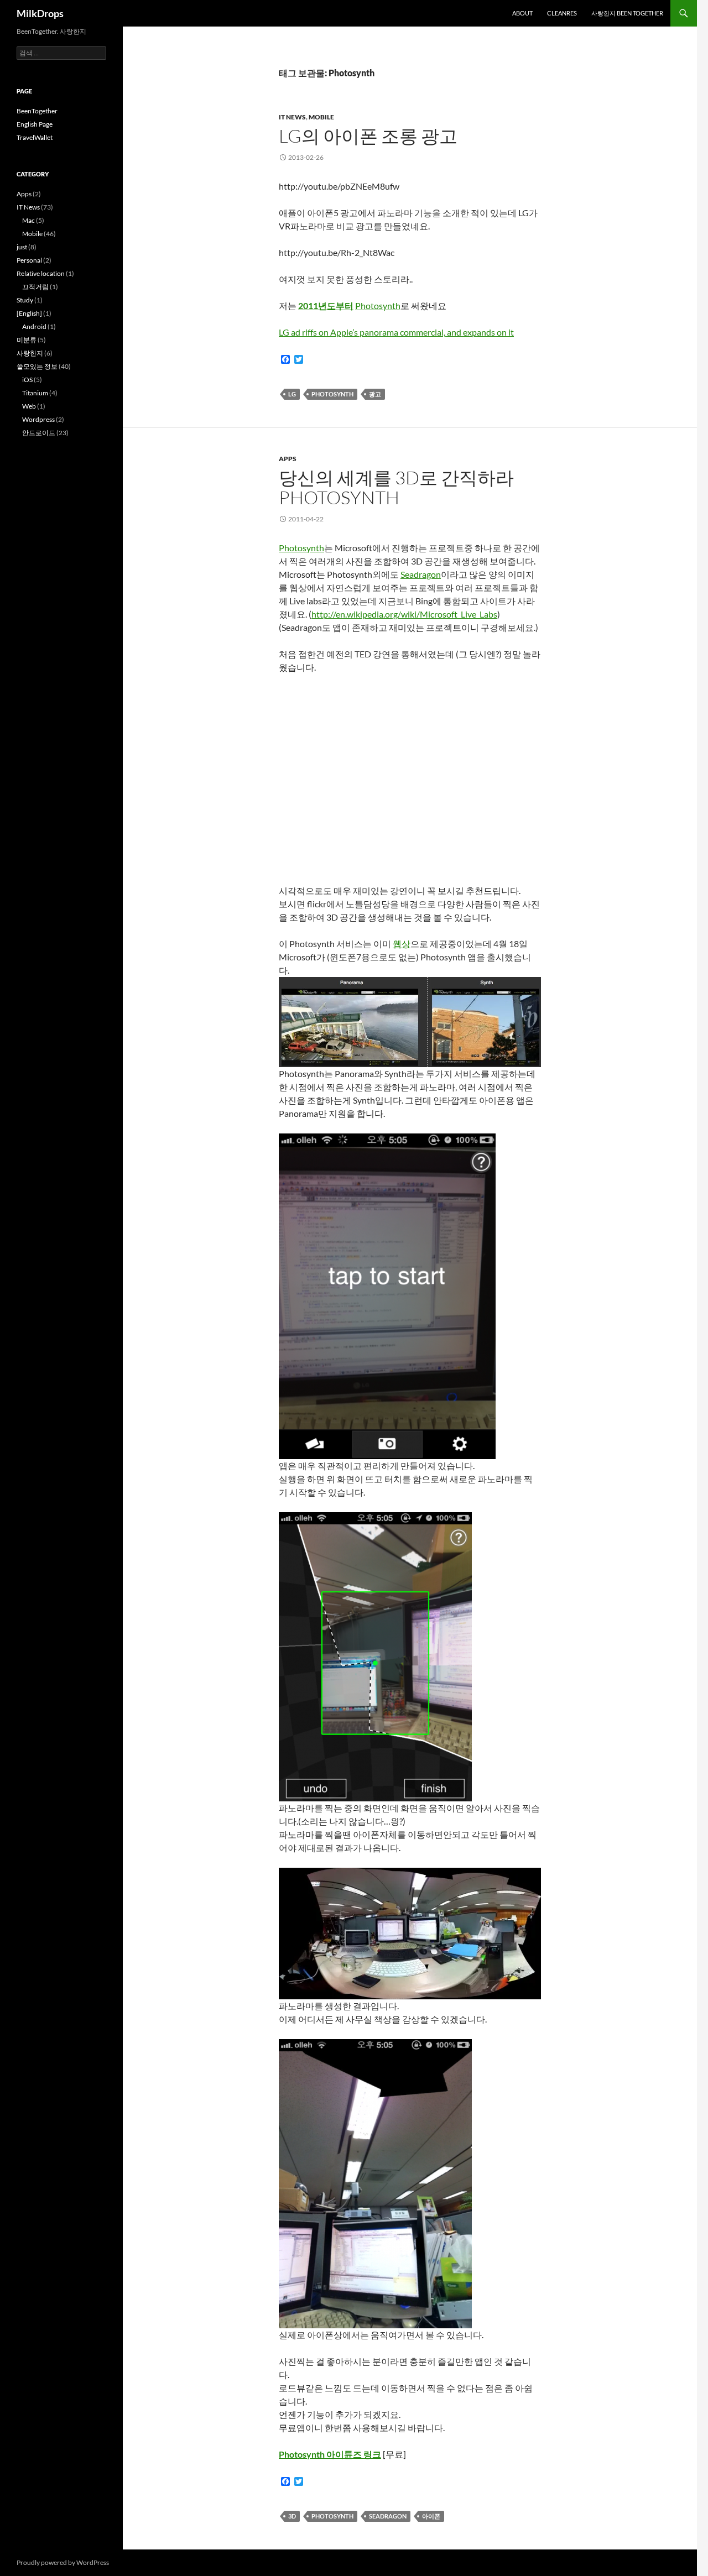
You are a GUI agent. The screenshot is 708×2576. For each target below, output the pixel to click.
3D (292, 2516)
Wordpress (38, 419)
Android (34, 326)
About (522, 13)
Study (25, 300)
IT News (292, 117)
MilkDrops (40, 13)
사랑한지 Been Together (627, 13)
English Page (35, 124)
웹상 (402, 944)
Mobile (321, 117)
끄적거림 (35, 287)
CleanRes (562, 13)
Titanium (35, 393)
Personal (29, 260)
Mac (28, 220)
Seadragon (421, 574)
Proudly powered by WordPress (63, 2562)
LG (292, 394)
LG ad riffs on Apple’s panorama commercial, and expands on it (396, 332)
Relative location (41, 273)
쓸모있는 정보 (37, 366)
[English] (29, 313)
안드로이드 (39, 433)
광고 (375, 394)
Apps (288, 459)
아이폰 (431, 2516)
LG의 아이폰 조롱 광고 (368, 136)
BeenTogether (37, 111)
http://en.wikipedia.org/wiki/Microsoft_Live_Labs (404, 614)
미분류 (27, 340)
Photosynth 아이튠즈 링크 (330, 2454)
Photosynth (378, 305)
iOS (27, 380)
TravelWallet (35, 137)
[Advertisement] (61, 630)
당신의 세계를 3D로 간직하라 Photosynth (396, 487)
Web (29, 406)
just (22, 247)
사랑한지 (30, 353)
